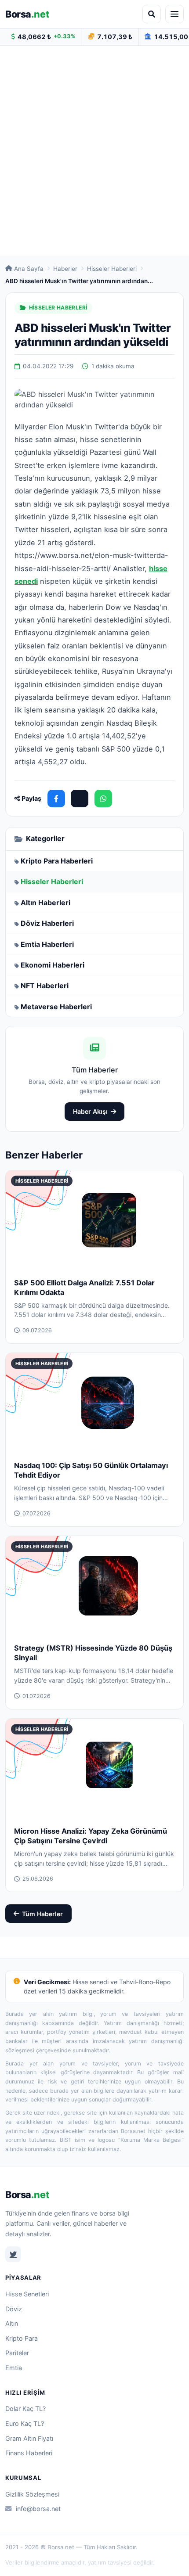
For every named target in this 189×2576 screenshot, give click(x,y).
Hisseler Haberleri (112, 269)
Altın (12, 2323)
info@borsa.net (38, 2509)
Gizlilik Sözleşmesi (32, 2494)
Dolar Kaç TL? (25, 2409)
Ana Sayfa (29, 269)
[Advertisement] (94, 151)
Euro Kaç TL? (25, 2423)
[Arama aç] (152, 14)
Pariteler (17, 2353)
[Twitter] (13, 2254)
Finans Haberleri (29, 2453)
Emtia (14, 2368)
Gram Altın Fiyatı (29, 2438)
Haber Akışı (90, 1111)
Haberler (65, 269)
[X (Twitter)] (80, 799)
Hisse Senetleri (27, 2294)
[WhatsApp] (103, 799)
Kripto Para (22, 2338)
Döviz (14, 2309)
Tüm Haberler (42, 1914)
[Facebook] (56, 799)
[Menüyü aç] (174, 14)
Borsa (27, 14)
